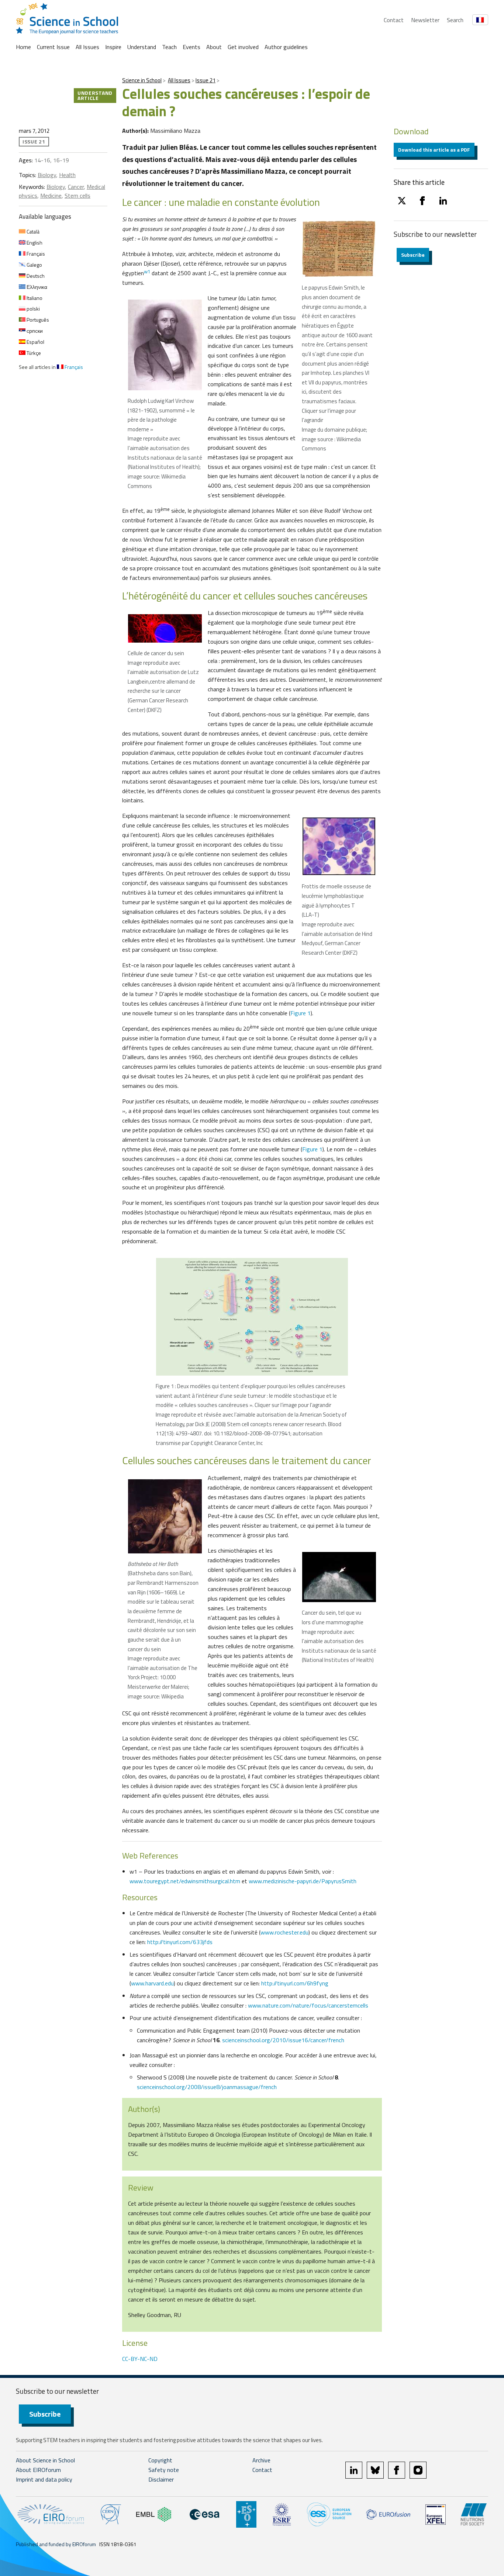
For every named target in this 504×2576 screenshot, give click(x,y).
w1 (147, 272)
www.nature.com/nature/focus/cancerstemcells (308, 2005)
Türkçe (33, 353)
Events (191, 47)
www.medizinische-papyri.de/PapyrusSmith (303, 1881)
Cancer (76, 187)
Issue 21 (206, 80)
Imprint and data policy (44, 2479)
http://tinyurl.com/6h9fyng (295, 1983)
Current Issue (53, 47)
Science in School (142, 80)
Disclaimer (161, 2479)
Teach (169, 47)
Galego (34, 265)
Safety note (164, 2470)
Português (37, 320)
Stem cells (77, 196)
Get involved (243, 47)
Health (67, 175)
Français (35, 254)
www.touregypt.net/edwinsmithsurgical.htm (185, 1881)
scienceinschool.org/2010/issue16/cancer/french (283, 2040)
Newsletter (425, 20)
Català (32, 231)
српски (34, 331)
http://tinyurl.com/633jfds (180, 1942)
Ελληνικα (36, 287)
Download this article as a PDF (434, 150)
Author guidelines (286, 47)
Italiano (34, 298)
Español (35, 342)
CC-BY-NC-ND (140, 2359)
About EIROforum (38, 2470)
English (34, 243)
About (214, 47)
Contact (394, 20)
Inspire (113, 47)
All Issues (87, 47)
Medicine (51, 196)
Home (23, 47)
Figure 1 (301, 1013)
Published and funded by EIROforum (56, 2544)
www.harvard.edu (152, 1983)
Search (455, 20)
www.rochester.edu (284, 1932)
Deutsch (35, 276)
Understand (142, 47)
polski (33, 309)
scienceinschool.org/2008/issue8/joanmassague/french (207, 2087)
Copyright (160, 2460)
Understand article (95, 95)
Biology (47, 175)
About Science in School (45, 2460)
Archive (261, 2460)
